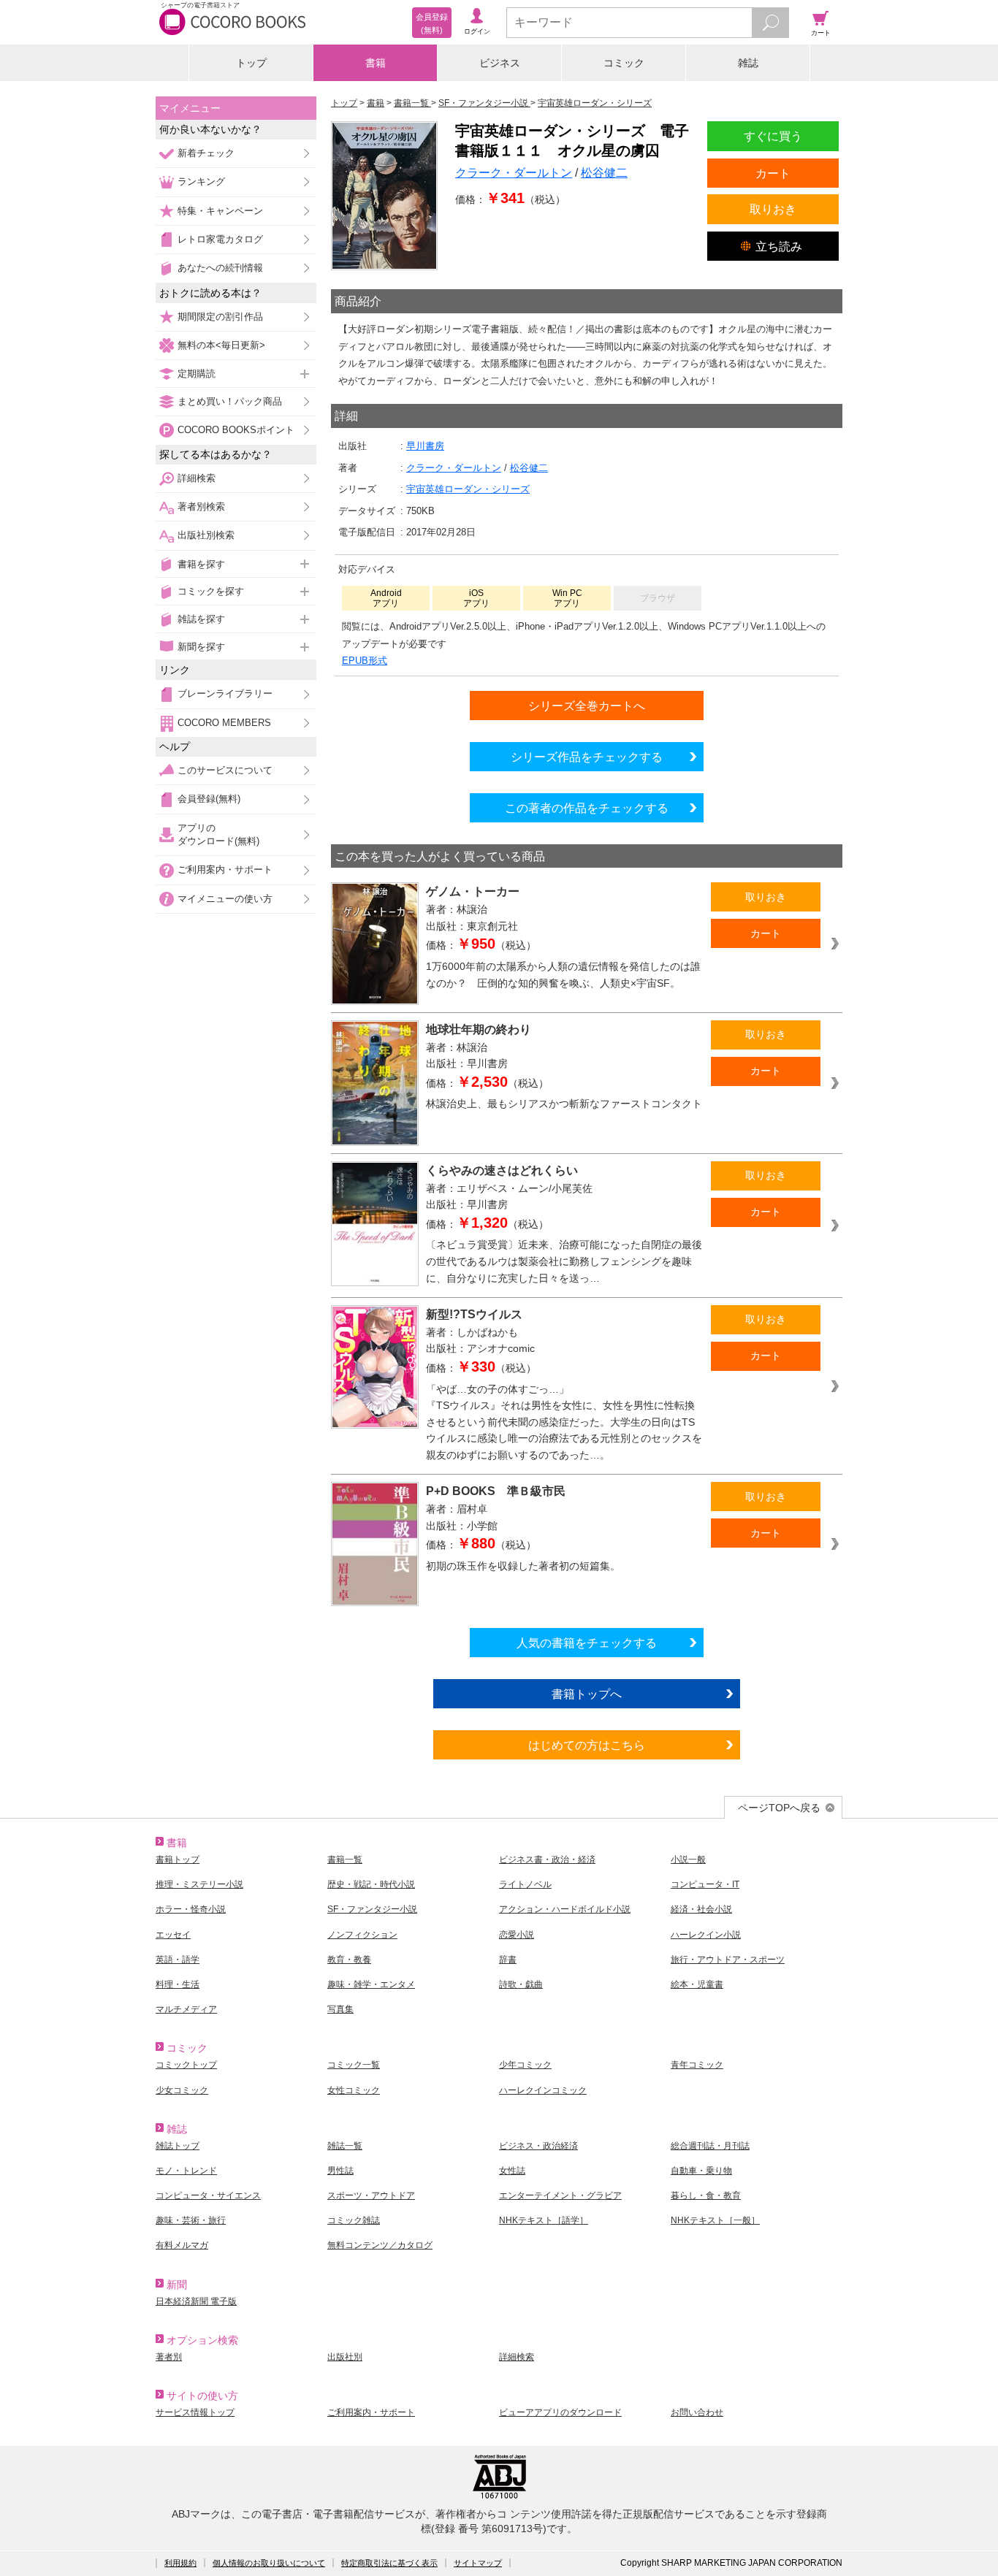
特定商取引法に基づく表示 (389, 2563)
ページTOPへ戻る (779, 1808)
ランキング (201, 181)
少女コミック (182, 2090)
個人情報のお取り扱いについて (269, 2563)
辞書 (508, 1960)
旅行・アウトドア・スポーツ (728, 1960)
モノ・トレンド (186, 2171)
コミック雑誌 (354, 2220)
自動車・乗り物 (701, 2171)
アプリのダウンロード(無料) (218, 834)
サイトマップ (478, 2563)
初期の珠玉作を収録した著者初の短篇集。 (523, 1566)
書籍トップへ (587, 1694)
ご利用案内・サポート (225, 870)
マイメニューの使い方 (225, 899)
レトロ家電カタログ (220, 239)
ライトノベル (525, 1884)
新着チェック (206, 153)
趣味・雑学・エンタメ (371, 1984)
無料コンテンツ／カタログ (380, 2245)
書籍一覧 (345, 1860)
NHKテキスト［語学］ (544, 2220)
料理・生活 (178, 1984)
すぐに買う (773, 136)
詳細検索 (197, 478)
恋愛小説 (517, 1935)
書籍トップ (178, 1860)
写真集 (340, 2009)
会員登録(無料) (209, 799)
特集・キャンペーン (220, 211)
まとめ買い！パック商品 (230, 401)
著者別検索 (201, 507)
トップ (251, 63)
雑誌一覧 (345, 2146)
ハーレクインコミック (543, 2090)
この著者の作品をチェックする (587, 808)
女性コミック (354, 2090)
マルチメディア (186, 2009)
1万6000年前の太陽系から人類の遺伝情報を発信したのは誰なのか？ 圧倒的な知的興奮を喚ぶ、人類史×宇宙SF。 (563, 975)
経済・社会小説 (701, 1909)
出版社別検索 (206, 535)
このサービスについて (225, 770)
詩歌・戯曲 (521, 1984)
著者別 (169, 2357)
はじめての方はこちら (587, 1745)
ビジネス (500, 63)
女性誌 (512, 2171)
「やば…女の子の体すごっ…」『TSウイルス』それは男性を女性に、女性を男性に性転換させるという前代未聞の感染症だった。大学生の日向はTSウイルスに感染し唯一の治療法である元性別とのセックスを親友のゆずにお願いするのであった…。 (564, 1422)
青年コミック (697, 2065)
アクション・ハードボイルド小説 (565, 1909)
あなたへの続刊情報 (220, 268)
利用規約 (180, 2563)
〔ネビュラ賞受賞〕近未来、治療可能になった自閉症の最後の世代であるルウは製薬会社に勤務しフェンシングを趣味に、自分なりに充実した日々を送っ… (564, 1261)
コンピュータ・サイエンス (208, 2195)
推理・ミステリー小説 (199, 1884)
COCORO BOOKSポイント (236, 430)
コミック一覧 (354, 2065)
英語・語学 (178, 1960)
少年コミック (525, 2065)
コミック (624, 63)
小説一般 (688, 1860)
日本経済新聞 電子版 (196, 2301)
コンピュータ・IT (705, 1884)
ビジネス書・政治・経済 (547, 1860)
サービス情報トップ (195, 2412)
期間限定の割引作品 (220, 317)
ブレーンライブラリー (225, 693)
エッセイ (173, 1935)
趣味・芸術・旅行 (191, 2220)
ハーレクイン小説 (706, 1935)
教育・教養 (349, 1960)
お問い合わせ (697, 2412)
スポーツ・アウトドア (371, 2195)
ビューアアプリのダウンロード (560, 2412)
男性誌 (340, 2171)
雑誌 (748, 63)
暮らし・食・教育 (706, 2195)
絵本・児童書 (697, 1984)
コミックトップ (186, 2065)
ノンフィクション (362, 1935)
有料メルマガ (182, 2245)
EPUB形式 (365, 661)
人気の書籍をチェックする (587, 1643)
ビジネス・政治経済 (538, 2146)
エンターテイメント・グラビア (560, 2195)
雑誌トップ (178, 2146)
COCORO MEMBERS (224, 723)
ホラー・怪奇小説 (191, 1909)
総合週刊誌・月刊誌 (710, 2146)
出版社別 (345, 2357)
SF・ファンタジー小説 (372, 1909)
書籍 (376, 63)
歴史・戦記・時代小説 (371, 1884)
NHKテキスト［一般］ (715, 2220)
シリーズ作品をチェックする (587, 757)
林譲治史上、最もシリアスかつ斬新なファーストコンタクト (564, 1104)
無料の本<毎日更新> (221, 345)
